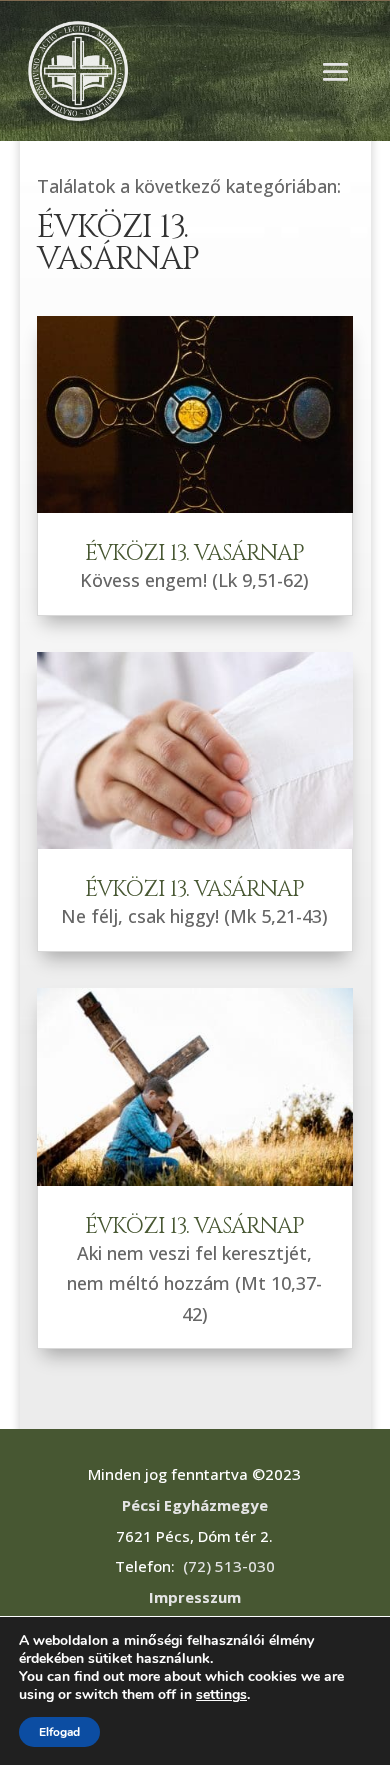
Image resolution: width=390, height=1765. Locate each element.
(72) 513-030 (229, 1566)
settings (221, 1695)
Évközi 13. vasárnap (194, 553)
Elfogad (59, 1732)
